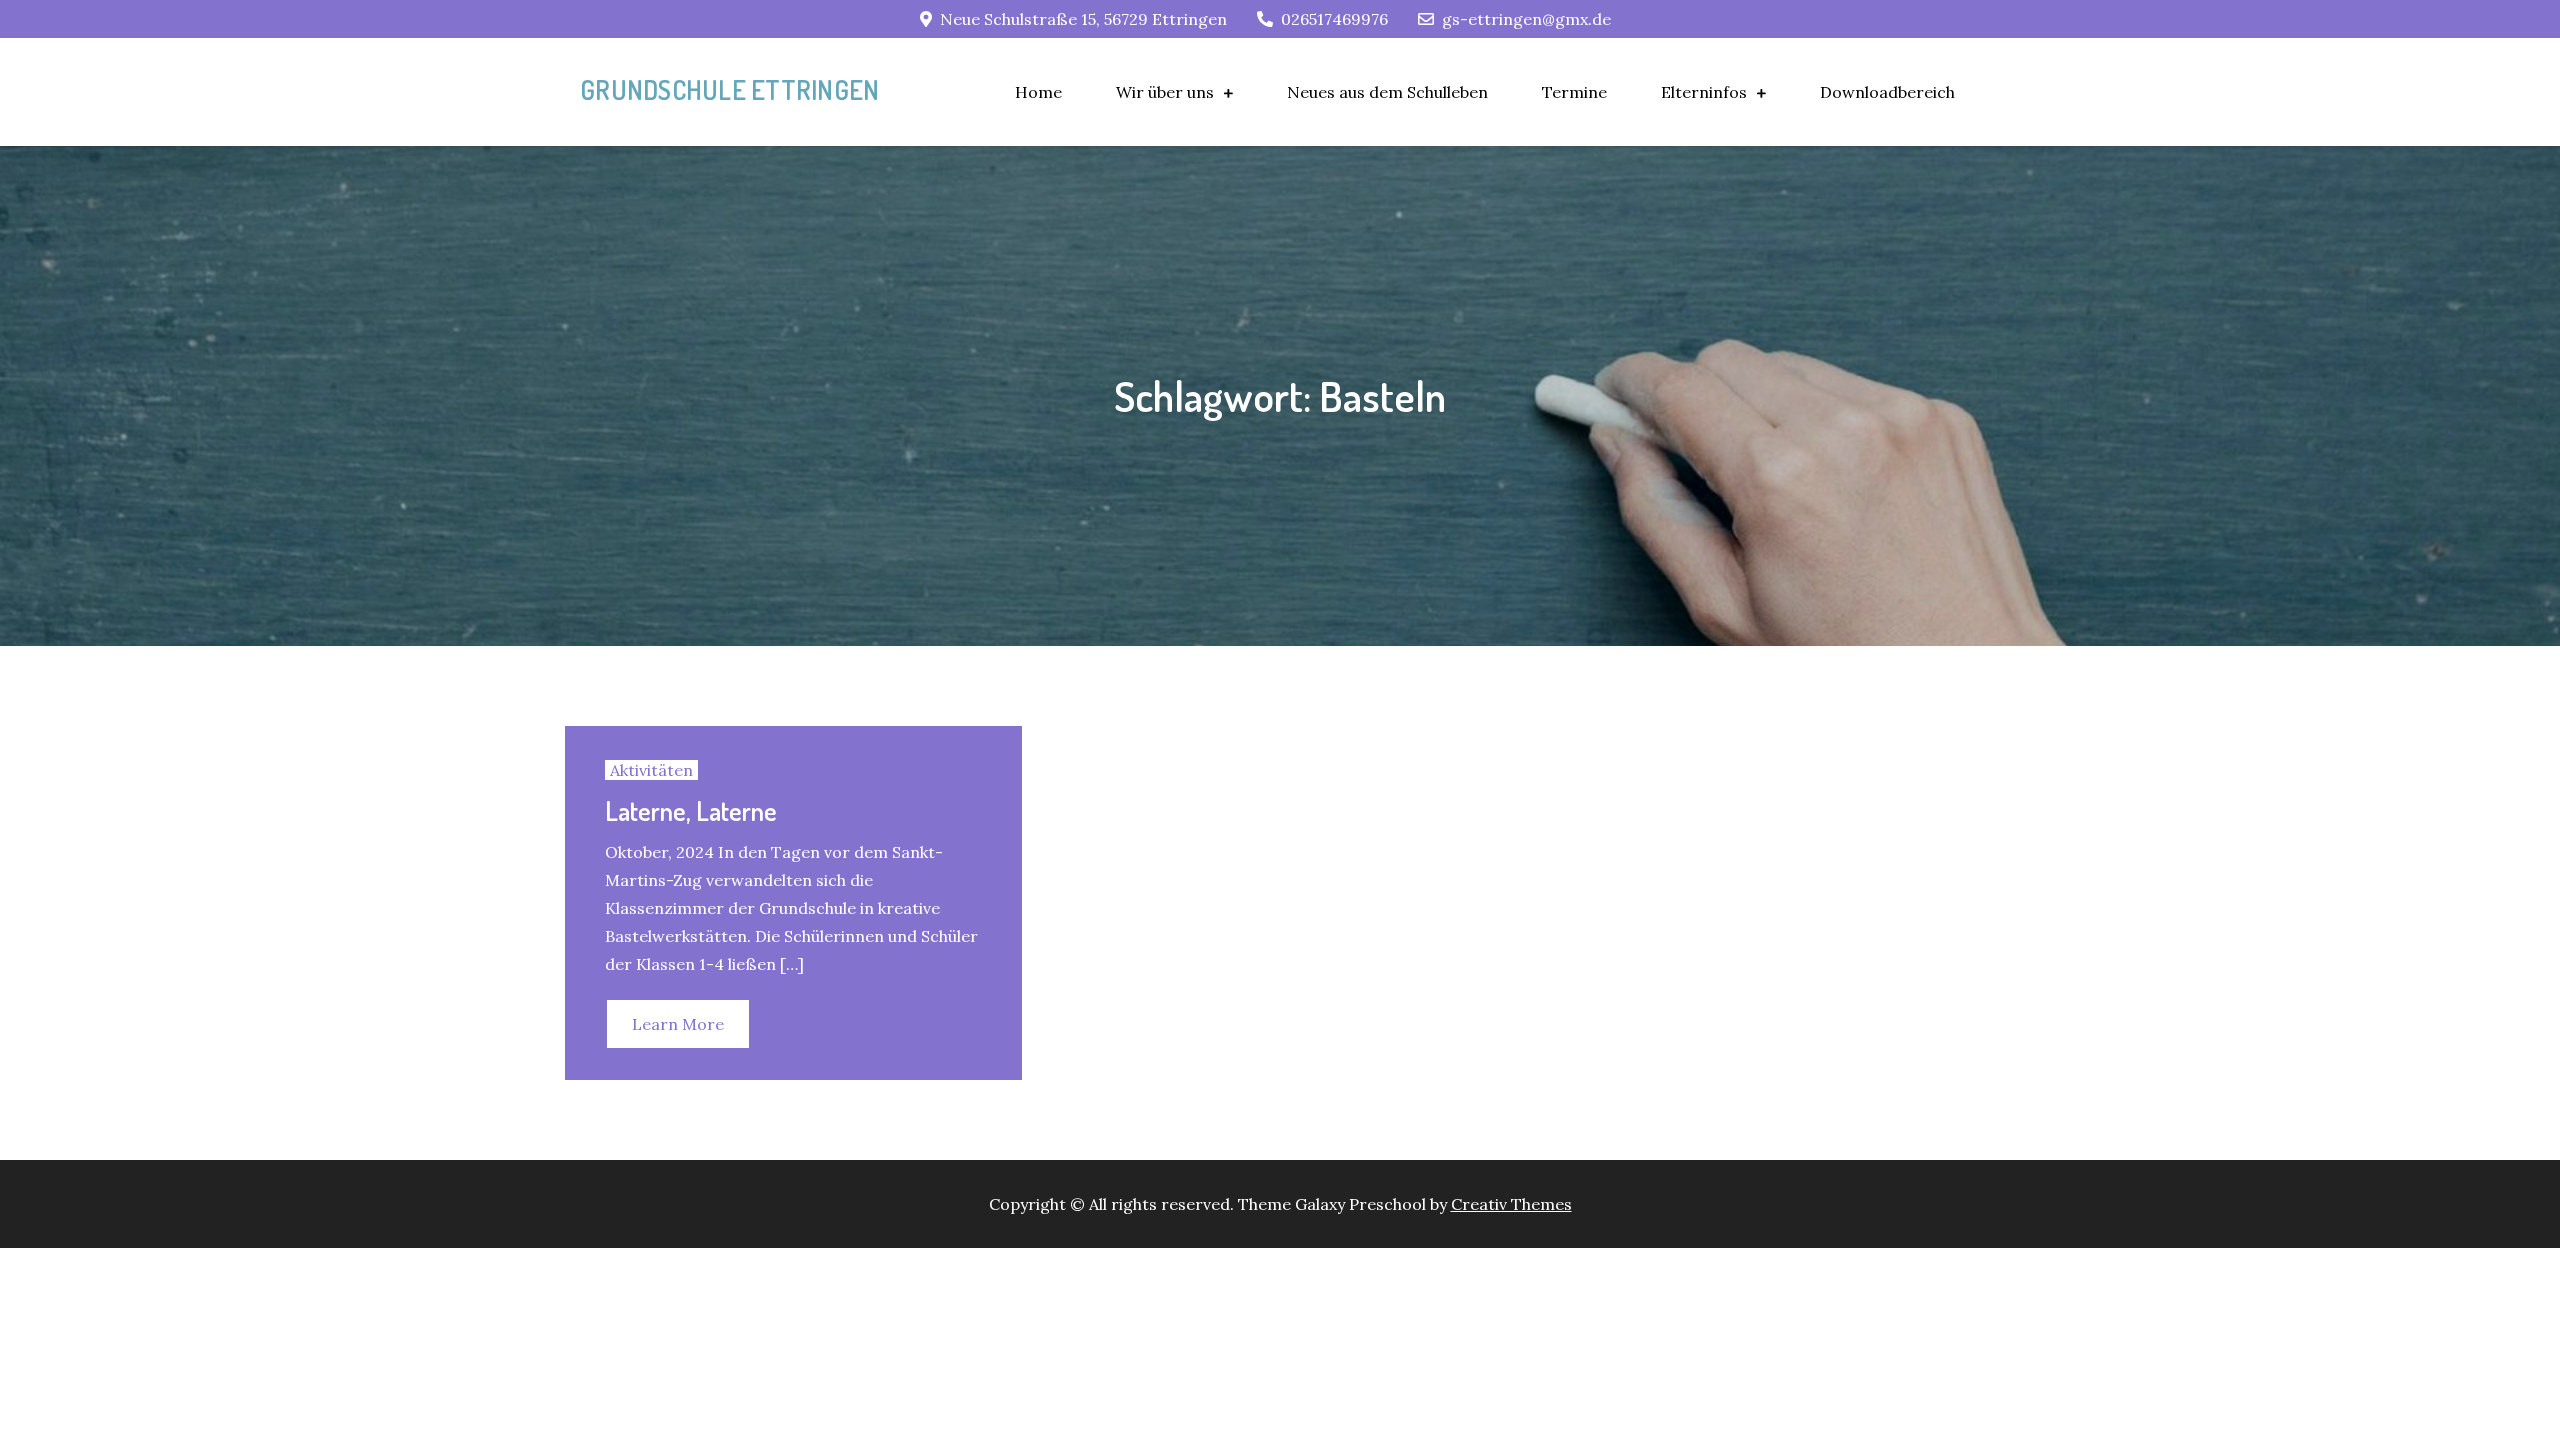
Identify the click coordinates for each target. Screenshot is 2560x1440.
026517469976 (1334, 19)
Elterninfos (1704, 92)
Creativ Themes (1511, 1204)
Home (1038, 92)
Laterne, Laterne (691, 810)
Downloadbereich (1887, 92)
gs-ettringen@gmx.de (1526, 19)
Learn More (678, 1024)
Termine (1574, 92)
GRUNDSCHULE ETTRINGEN (729, 89)
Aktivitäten (651, 770)
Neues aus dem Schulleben (1387, 92)
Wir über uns (1165, 92)
